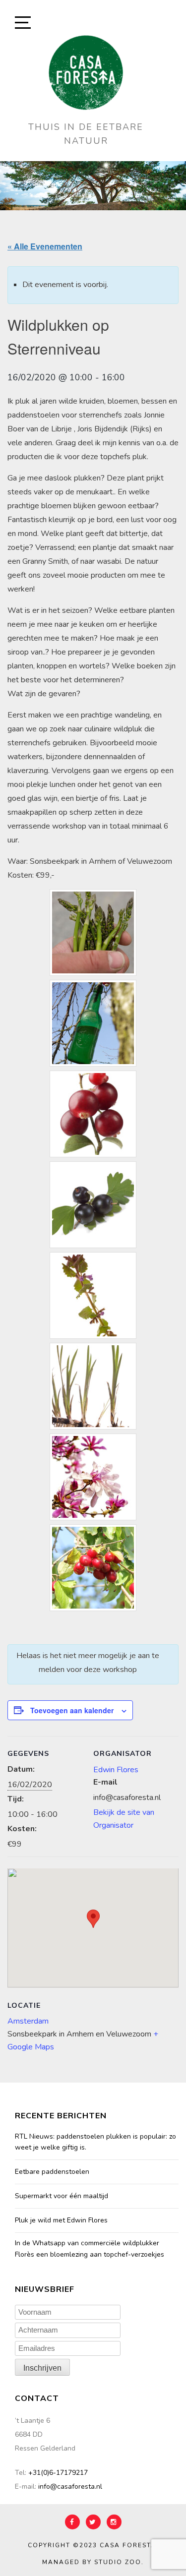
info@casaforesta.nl (70, 2486)
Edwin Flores (116, 1770)
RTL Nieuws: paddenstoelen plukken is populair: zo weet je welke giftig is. (95, 2142)
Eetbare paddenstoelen (52, 2172)
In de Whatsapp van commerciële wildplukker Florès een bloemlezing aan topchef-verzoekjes (90, 2248)
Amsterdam (28, 2021)
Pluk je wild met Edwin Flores (61, 2220)
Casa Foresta (128, 2545)
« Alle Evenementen (45, 246)
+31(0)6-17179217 (58, 2473)
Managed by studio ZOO (92, 2562)
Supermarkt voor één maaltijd (62, 2196)
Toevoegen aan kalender (72, 1710)
